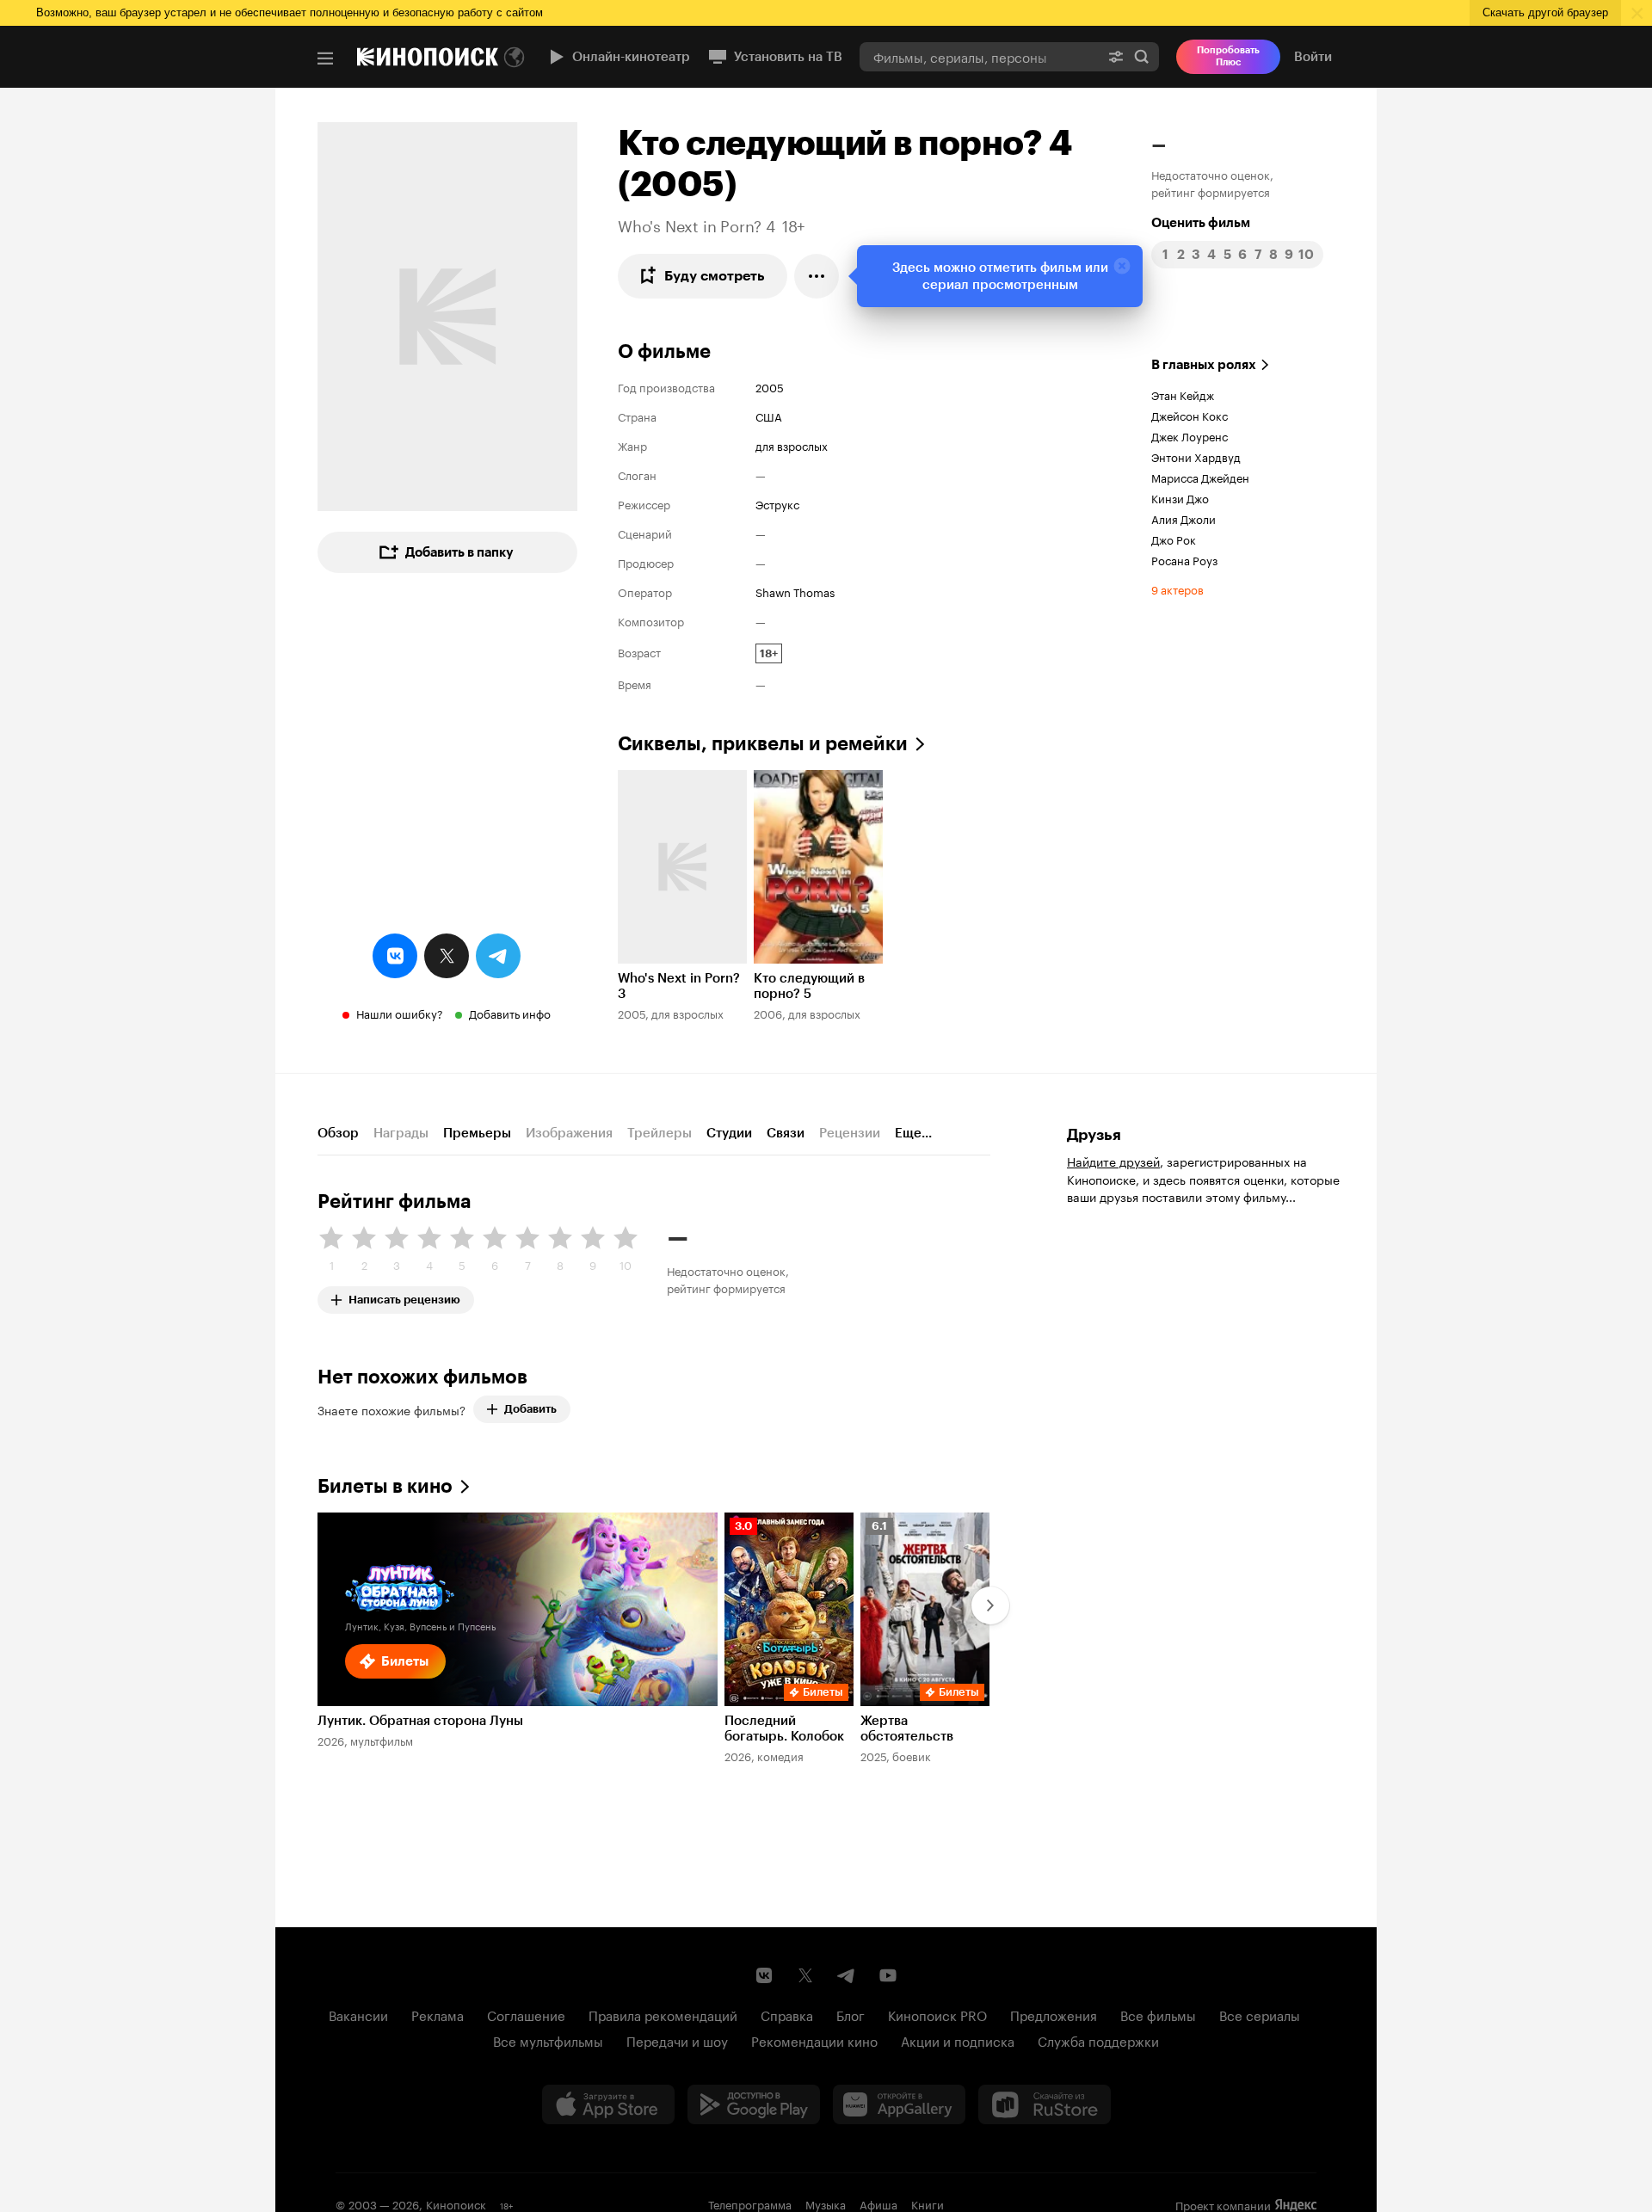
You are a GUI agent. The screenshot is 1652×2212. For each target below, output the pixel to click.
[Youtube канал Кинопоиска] (888, 1975)
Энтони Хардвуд (1196, 456)
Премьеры (477, 1133)
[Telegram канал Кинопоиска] (847, 1975)
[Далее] (990, 1605)
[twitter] (447, 956)
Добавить (530, 1409)
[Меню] (325, 59)
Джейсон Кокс (1190, 415)
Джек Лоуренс (1190, 435)
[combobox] (979, 56)
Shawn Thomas (795, 591)
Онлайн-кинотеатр (631, 57)
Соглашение (526, 2014)
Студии (729, 1133)
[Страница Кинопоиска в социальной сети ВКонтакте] (764, 1975)
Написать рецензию (404, 1296)
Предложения (1054, 2014)
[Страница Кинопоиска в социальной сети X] (805, 1975)
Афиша (878, 2203)
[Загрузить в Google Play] (754, 2104)
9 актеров (1177, 588)
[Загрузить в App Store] (608, 2104)
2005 (770, 386)
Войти (1313, 57)
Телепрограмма (750, 2203)
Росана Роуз (1184, 559)
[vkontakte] (395, 956)
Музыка (826, 2203)
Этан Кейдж (1183, 394)
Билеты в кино (385, 1486)
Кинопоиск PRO (937, 2014)
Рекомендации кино (814, 2040)
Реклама (438, 2014)
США (769, 416)
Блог (851, 2014)
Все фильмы (1158, 2014)
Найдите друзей (1113, 1161)
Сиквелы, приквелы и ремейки (763, 744)
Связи (786, 1133)
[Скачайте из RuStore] (1045, 2104)
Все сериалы (1260, 2014)
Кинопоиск (456, 2203)
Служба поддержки (1098, 2040)
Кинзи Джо (1180, 497)
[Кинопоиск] (428, 57)
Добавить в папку (459, 552)
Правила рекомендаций (663, 2014)
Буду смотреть (715, 276)
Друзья (1094, 1135)
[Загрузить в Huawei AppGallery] (899, 2104)
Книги (928, 2203)
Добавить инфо (510, 1013)
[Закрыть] (1122, 266)
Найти (1142, 56)
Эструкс (777, 503)
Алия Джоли (1184, 518)
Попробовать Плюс (1228, 56)
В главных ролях (1204, 365)
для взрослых (792, 445)
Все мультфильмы (548, 2040)
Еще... (913, 1133)
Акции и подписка (958, 2040)
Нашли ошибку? (400, 1013)
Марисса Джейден (1200, 477)
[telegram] (498, 956)
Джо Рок (1174, 539)
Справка (787, 2014)
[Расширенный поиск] (1116, 56)
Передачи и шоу (677, 2040)
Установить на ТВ (788, 57)
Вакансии (358, 2014)
